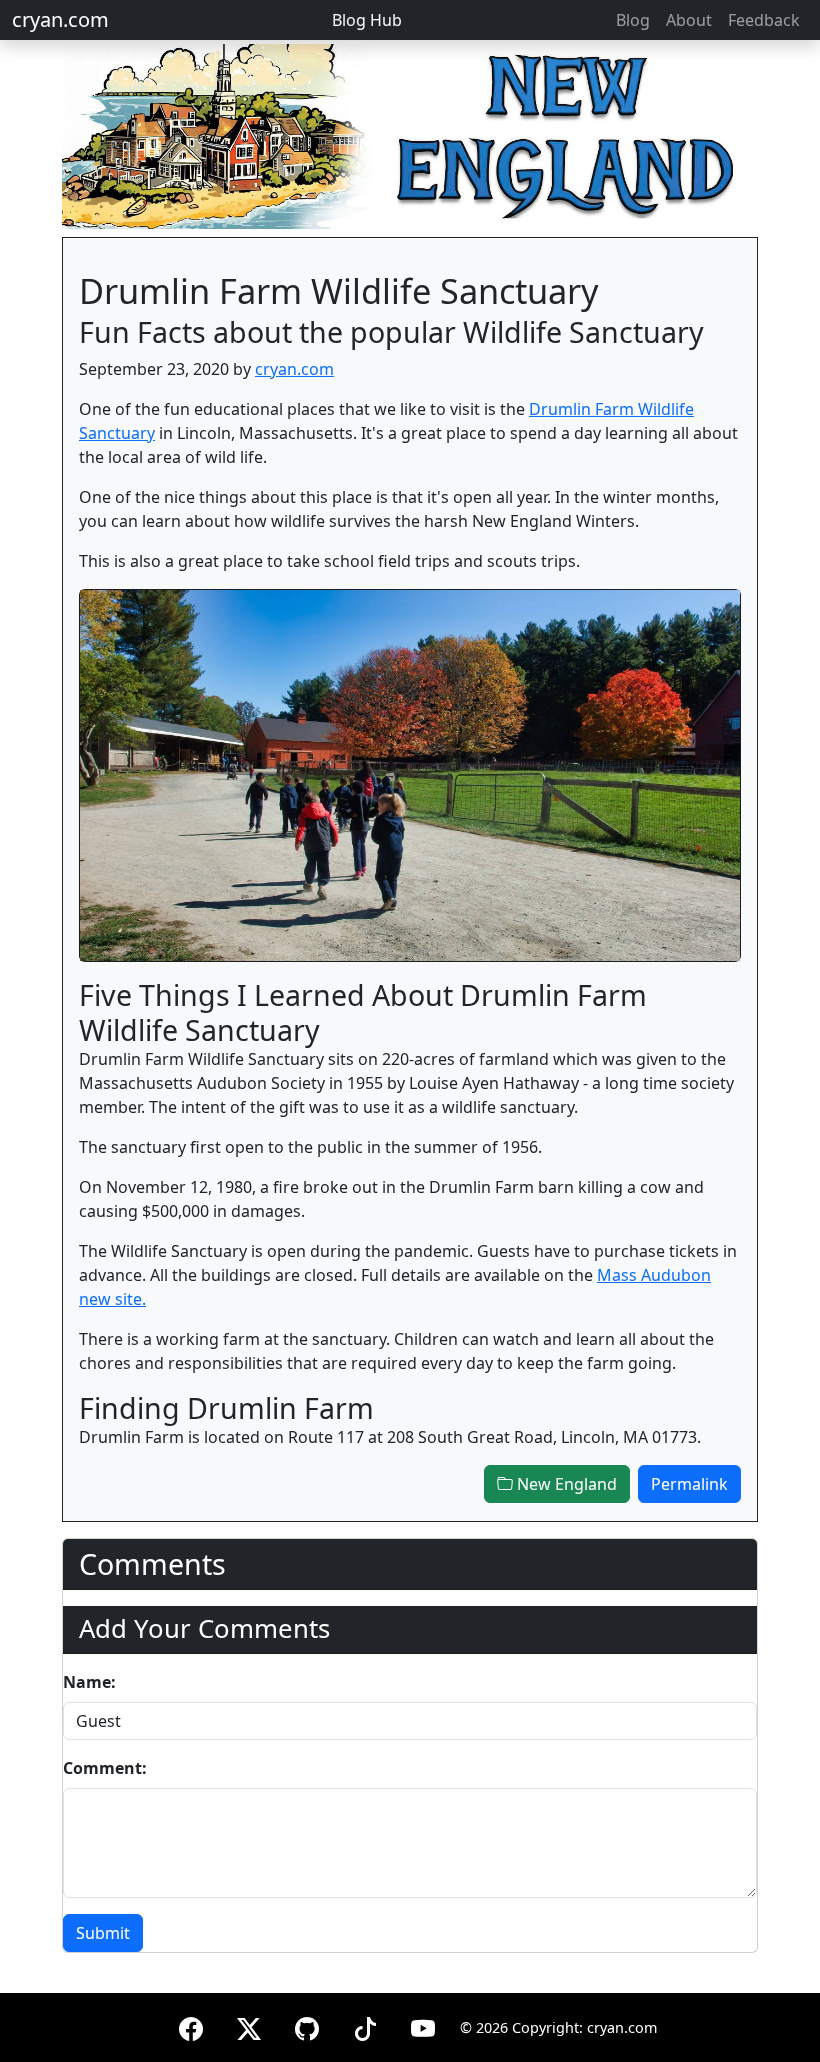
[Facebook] (191, 2025)
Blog (633, 20)
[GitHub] (307, 2025)
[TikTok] (365, 2025)
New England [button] (565, 1484)
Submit (103, 1933)
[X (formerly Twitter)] (249, 2025)
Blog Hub (367, 20)
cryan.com (60, 19)
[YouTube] (423, 2025)
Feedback (764, 20)
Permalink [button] (689, 1484)
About (689, 20)
